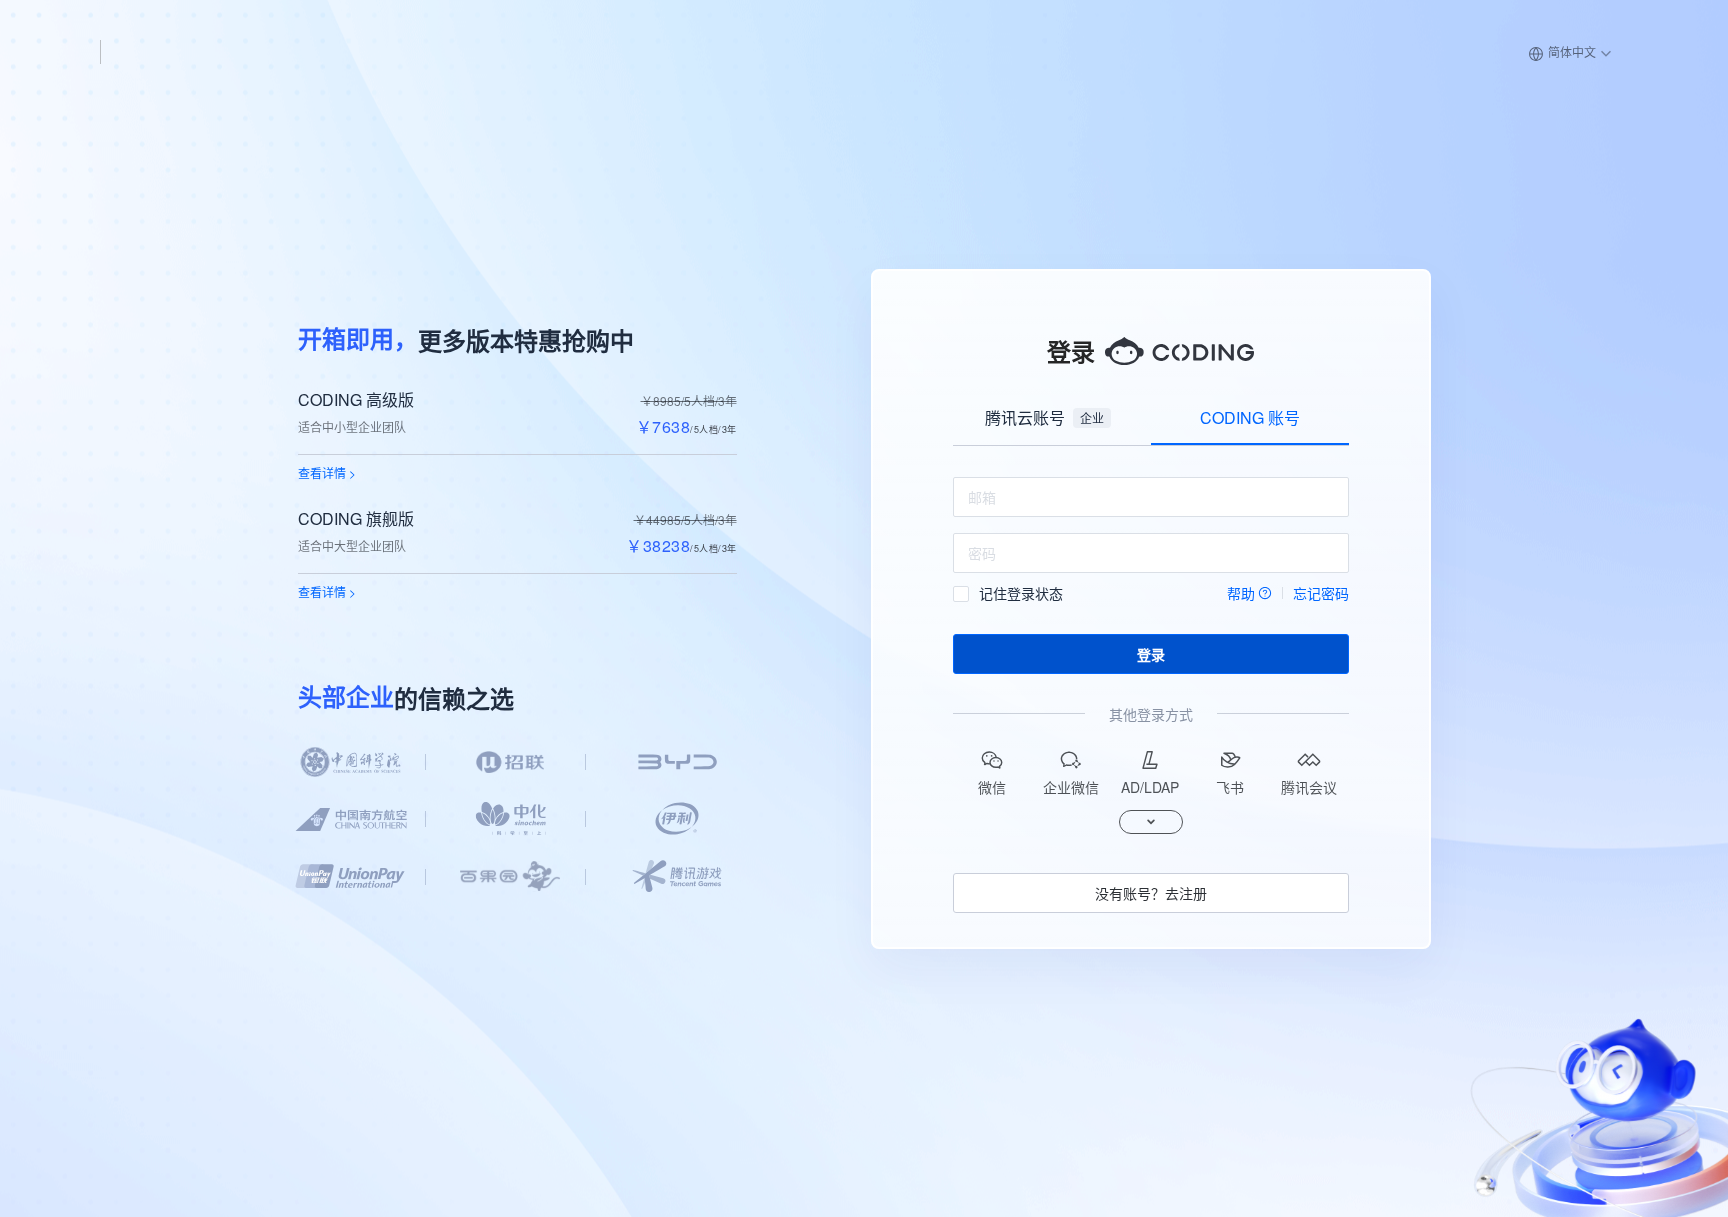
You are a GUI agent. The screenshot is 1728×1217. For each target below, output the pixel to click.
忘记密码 (1321, 593)
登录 (1151, 654)
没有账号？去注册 (1151, 893)
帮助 (1241, 593)
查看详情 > (327, 472)
